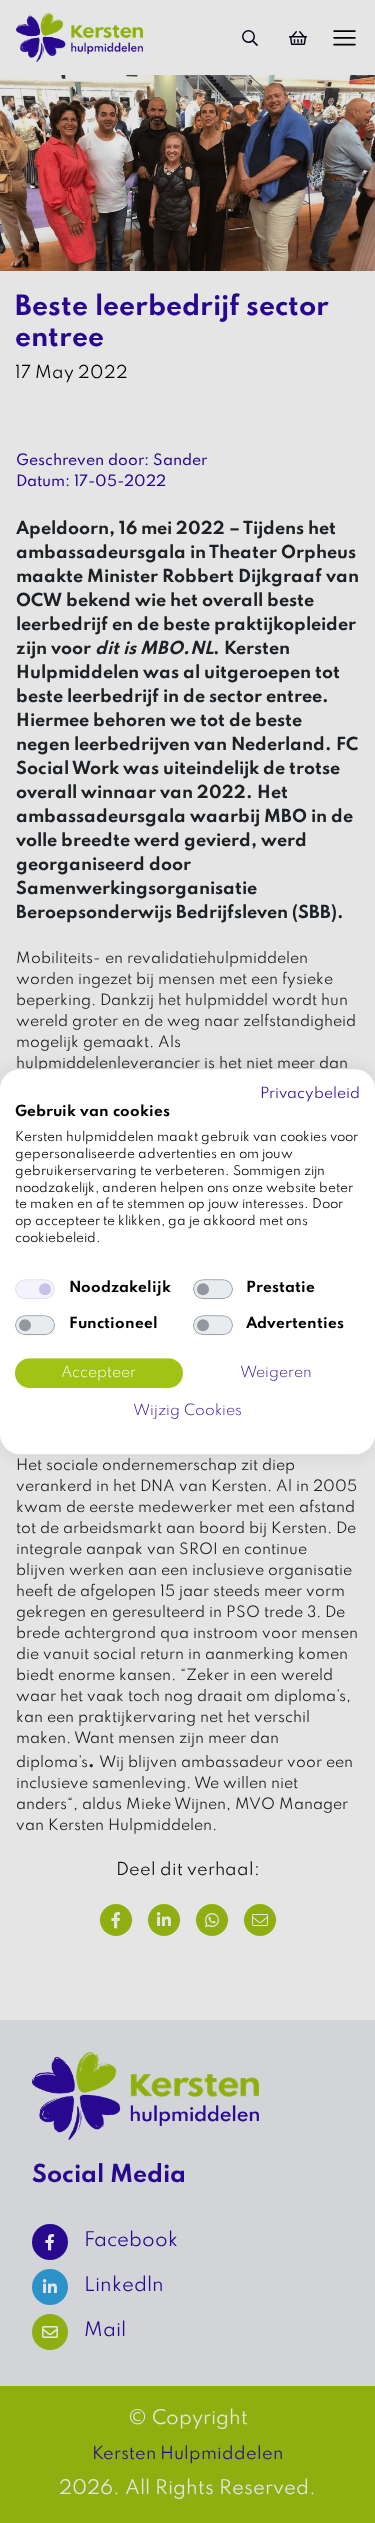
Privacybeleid (310, 1094)
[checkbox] (35, 1289)
